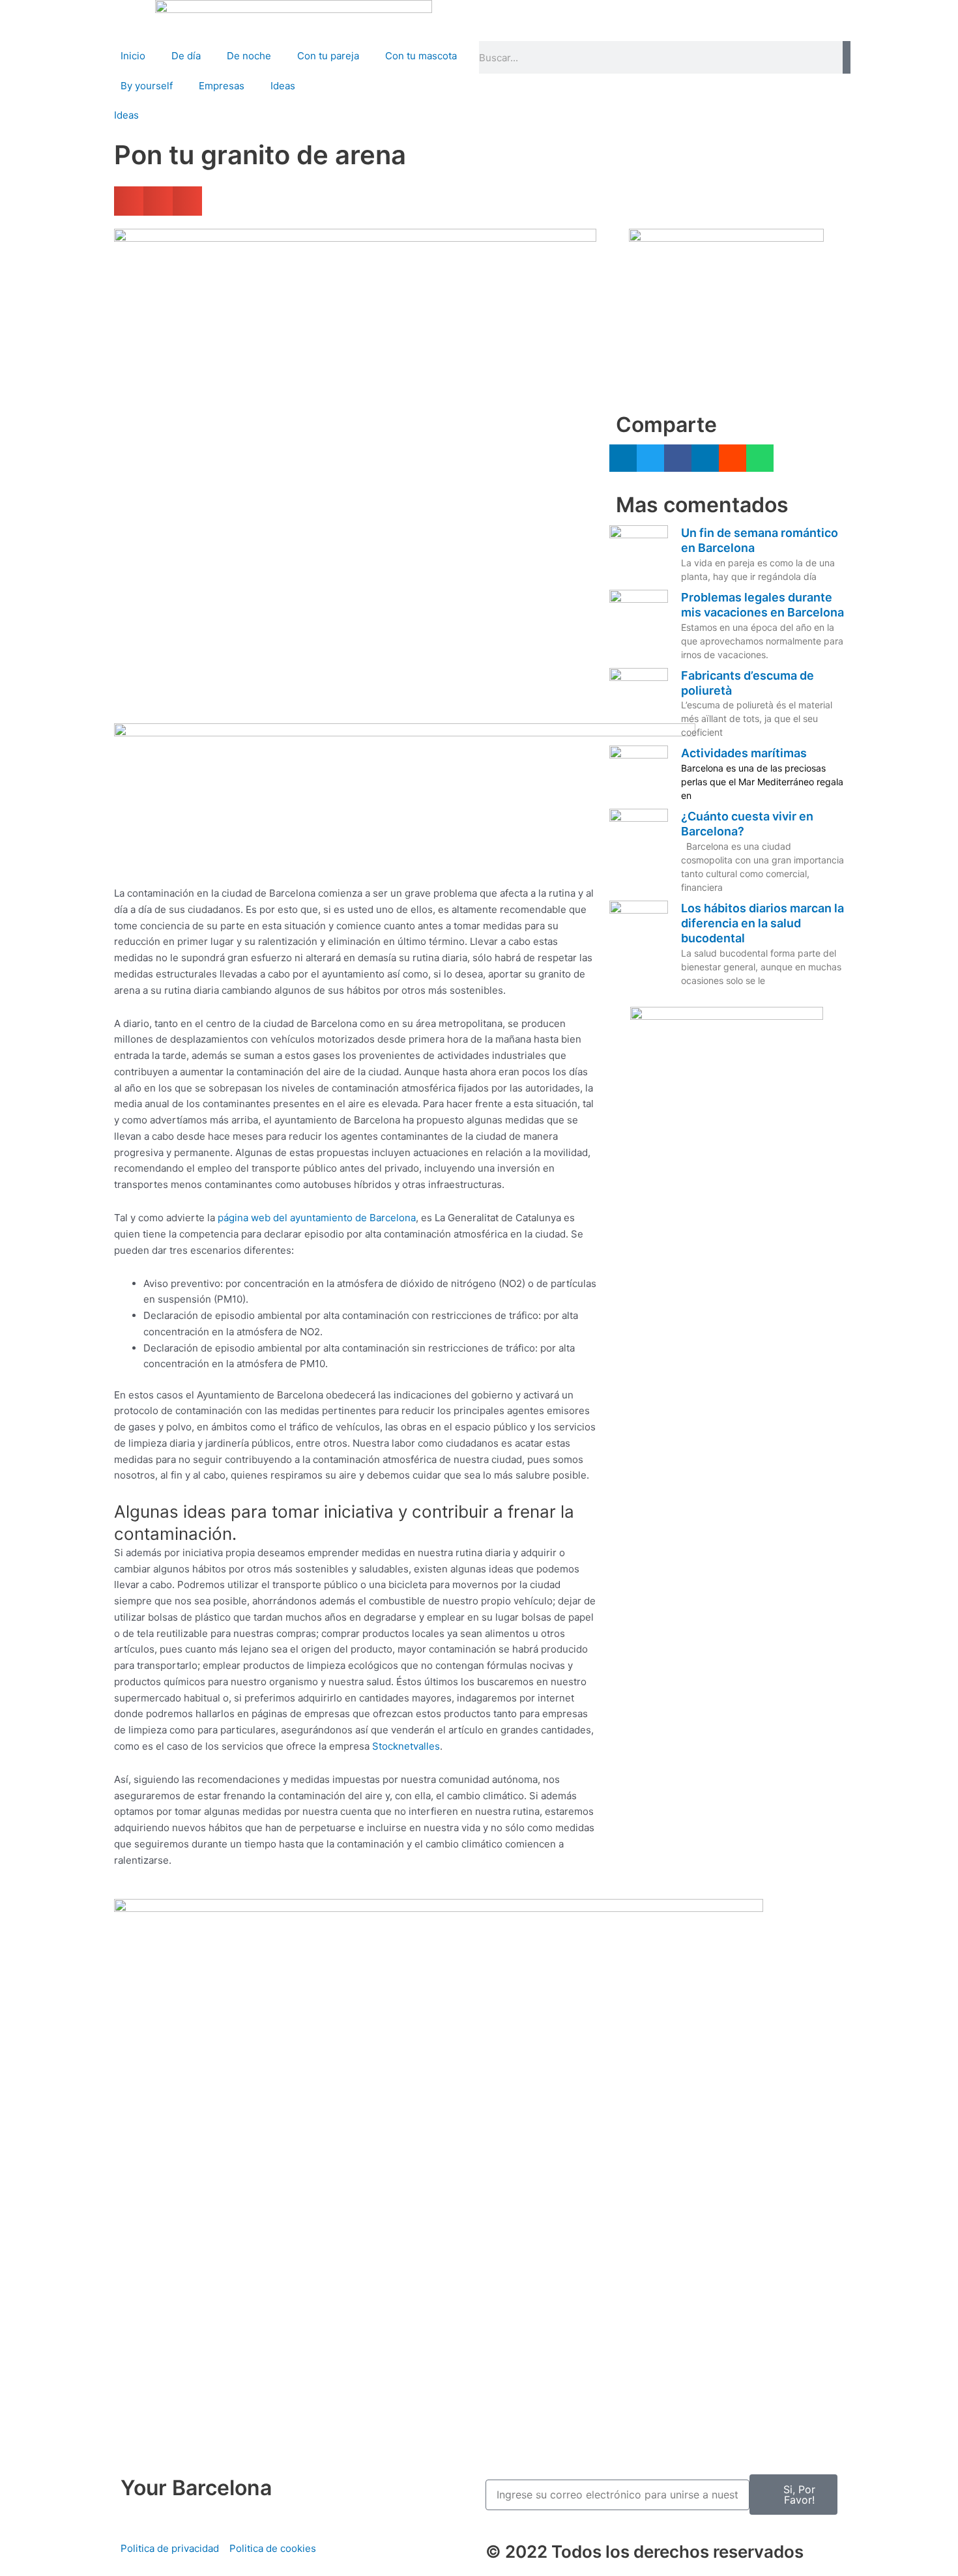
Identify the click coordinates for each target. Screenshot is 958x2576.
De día (186, 56)
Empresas (222, 86)
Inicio (133, 56)
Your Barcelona (196, 2488)
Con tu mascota (421, 56)
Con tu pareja (328, 56)
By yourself (147, 86)
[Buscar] (847, 57)
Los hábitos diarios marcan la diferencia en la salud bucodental (762, 923)
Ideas (283, 86)
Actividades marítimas (744, 753)
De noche (249, 56)
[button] (129, 201)
